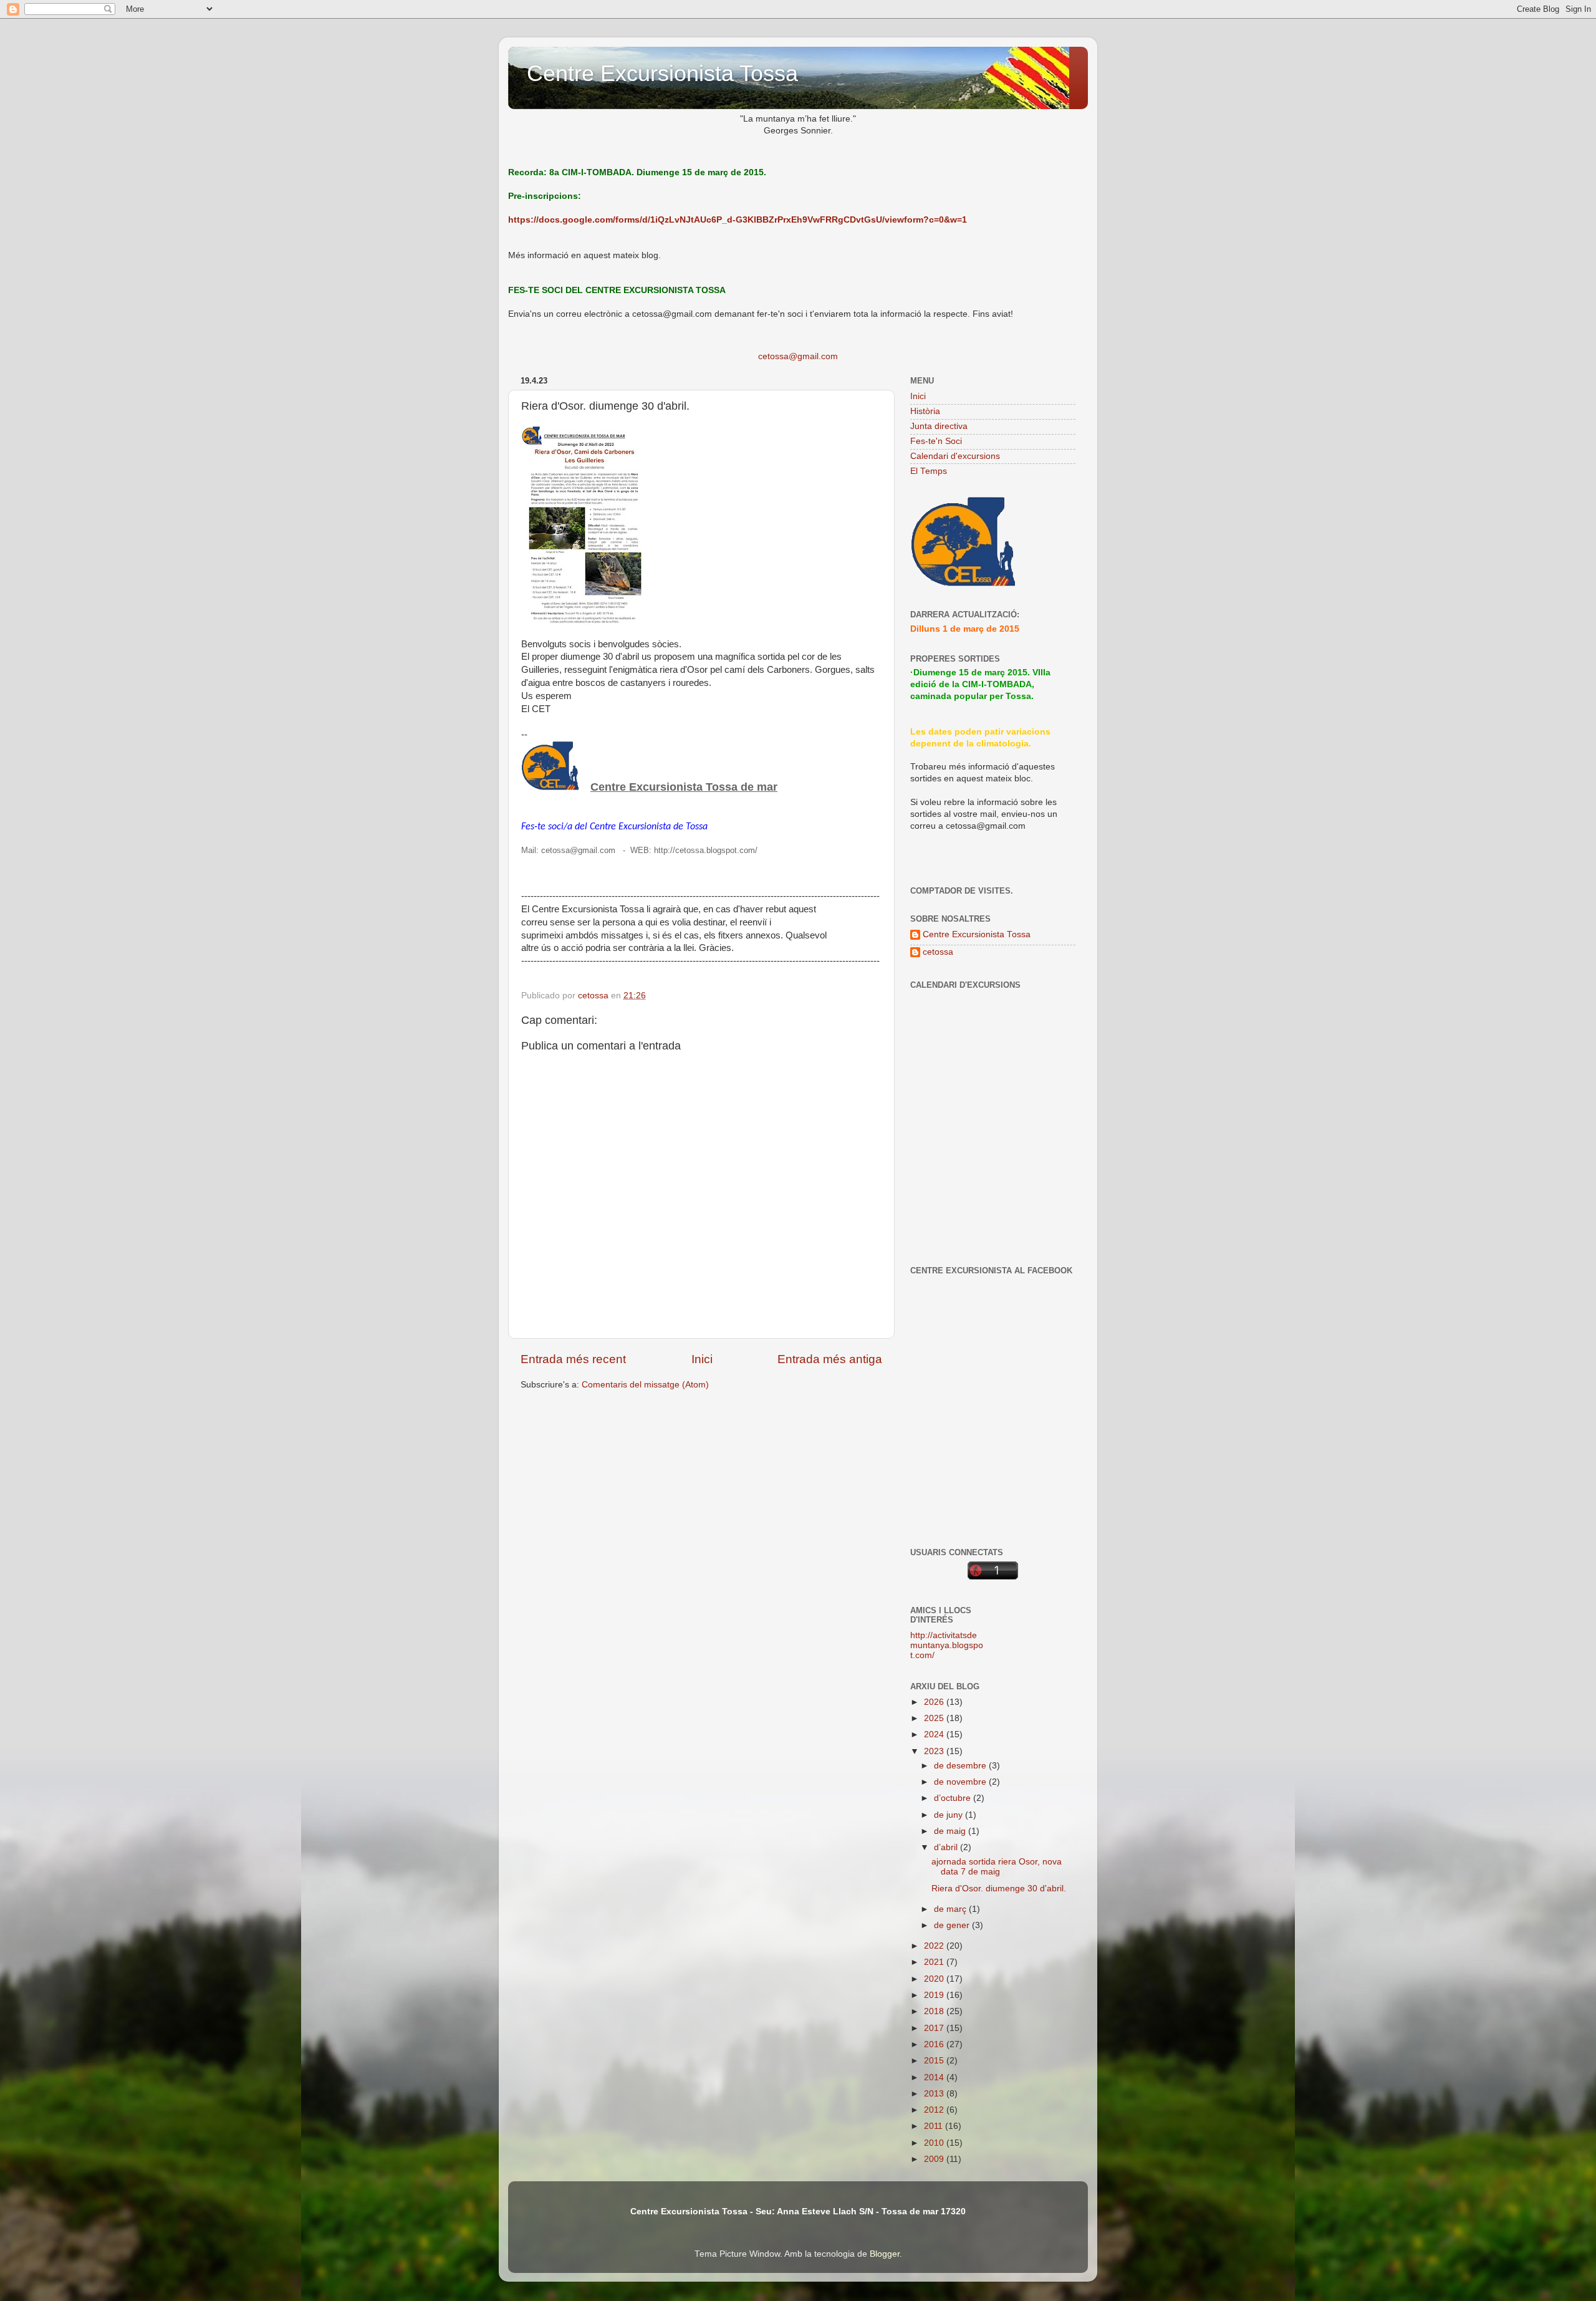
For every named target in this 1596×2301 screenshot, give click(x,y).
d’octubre (954, 1798)
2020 (935, 1979)
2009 (935, 2159)
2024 (935, 1734)
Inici (702, 1359)
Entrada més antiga (830, 1359)
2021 (935, 1962)
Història (925, 411)
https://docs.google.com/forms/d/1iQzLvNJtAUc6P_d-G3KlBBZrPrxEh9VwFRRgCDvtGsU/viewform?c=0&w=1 (738, 220)
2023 (935, 1751)
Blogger (885, 2254)
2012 (935, 2110)
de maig (951, 1831)
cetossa (938, 952)
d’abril (947, 1847)
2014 (935, 2077)
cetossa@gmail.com (798, 356)
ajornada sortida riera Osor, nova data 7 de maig (997, 1867)
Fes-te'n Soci (936, 441)
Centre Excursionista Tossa (662, 73)
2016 (935, 2044)
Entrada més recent (573, 1359)
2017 (935, 2028)
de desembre (961, 1766)
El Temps (929, 471)
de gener (953, 1925)
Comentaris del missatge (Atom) (645, 1385)
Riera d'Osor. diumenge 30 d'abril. (999, 1889)
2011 (935, 2126)
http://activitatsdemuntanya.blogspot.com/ (947, 1645)
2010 (935, 2143)
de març (951, 1909)
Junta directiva (939, 426)
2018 (935, 2011)
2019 (935, 1995)
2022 (935, 1946)
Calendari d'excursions (955, 456)
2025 (935, 1718)
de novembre (961, 1782)
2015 (935, 2061)
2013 (935, 2094)
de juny (949, 1815)
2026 (935, 1702)
